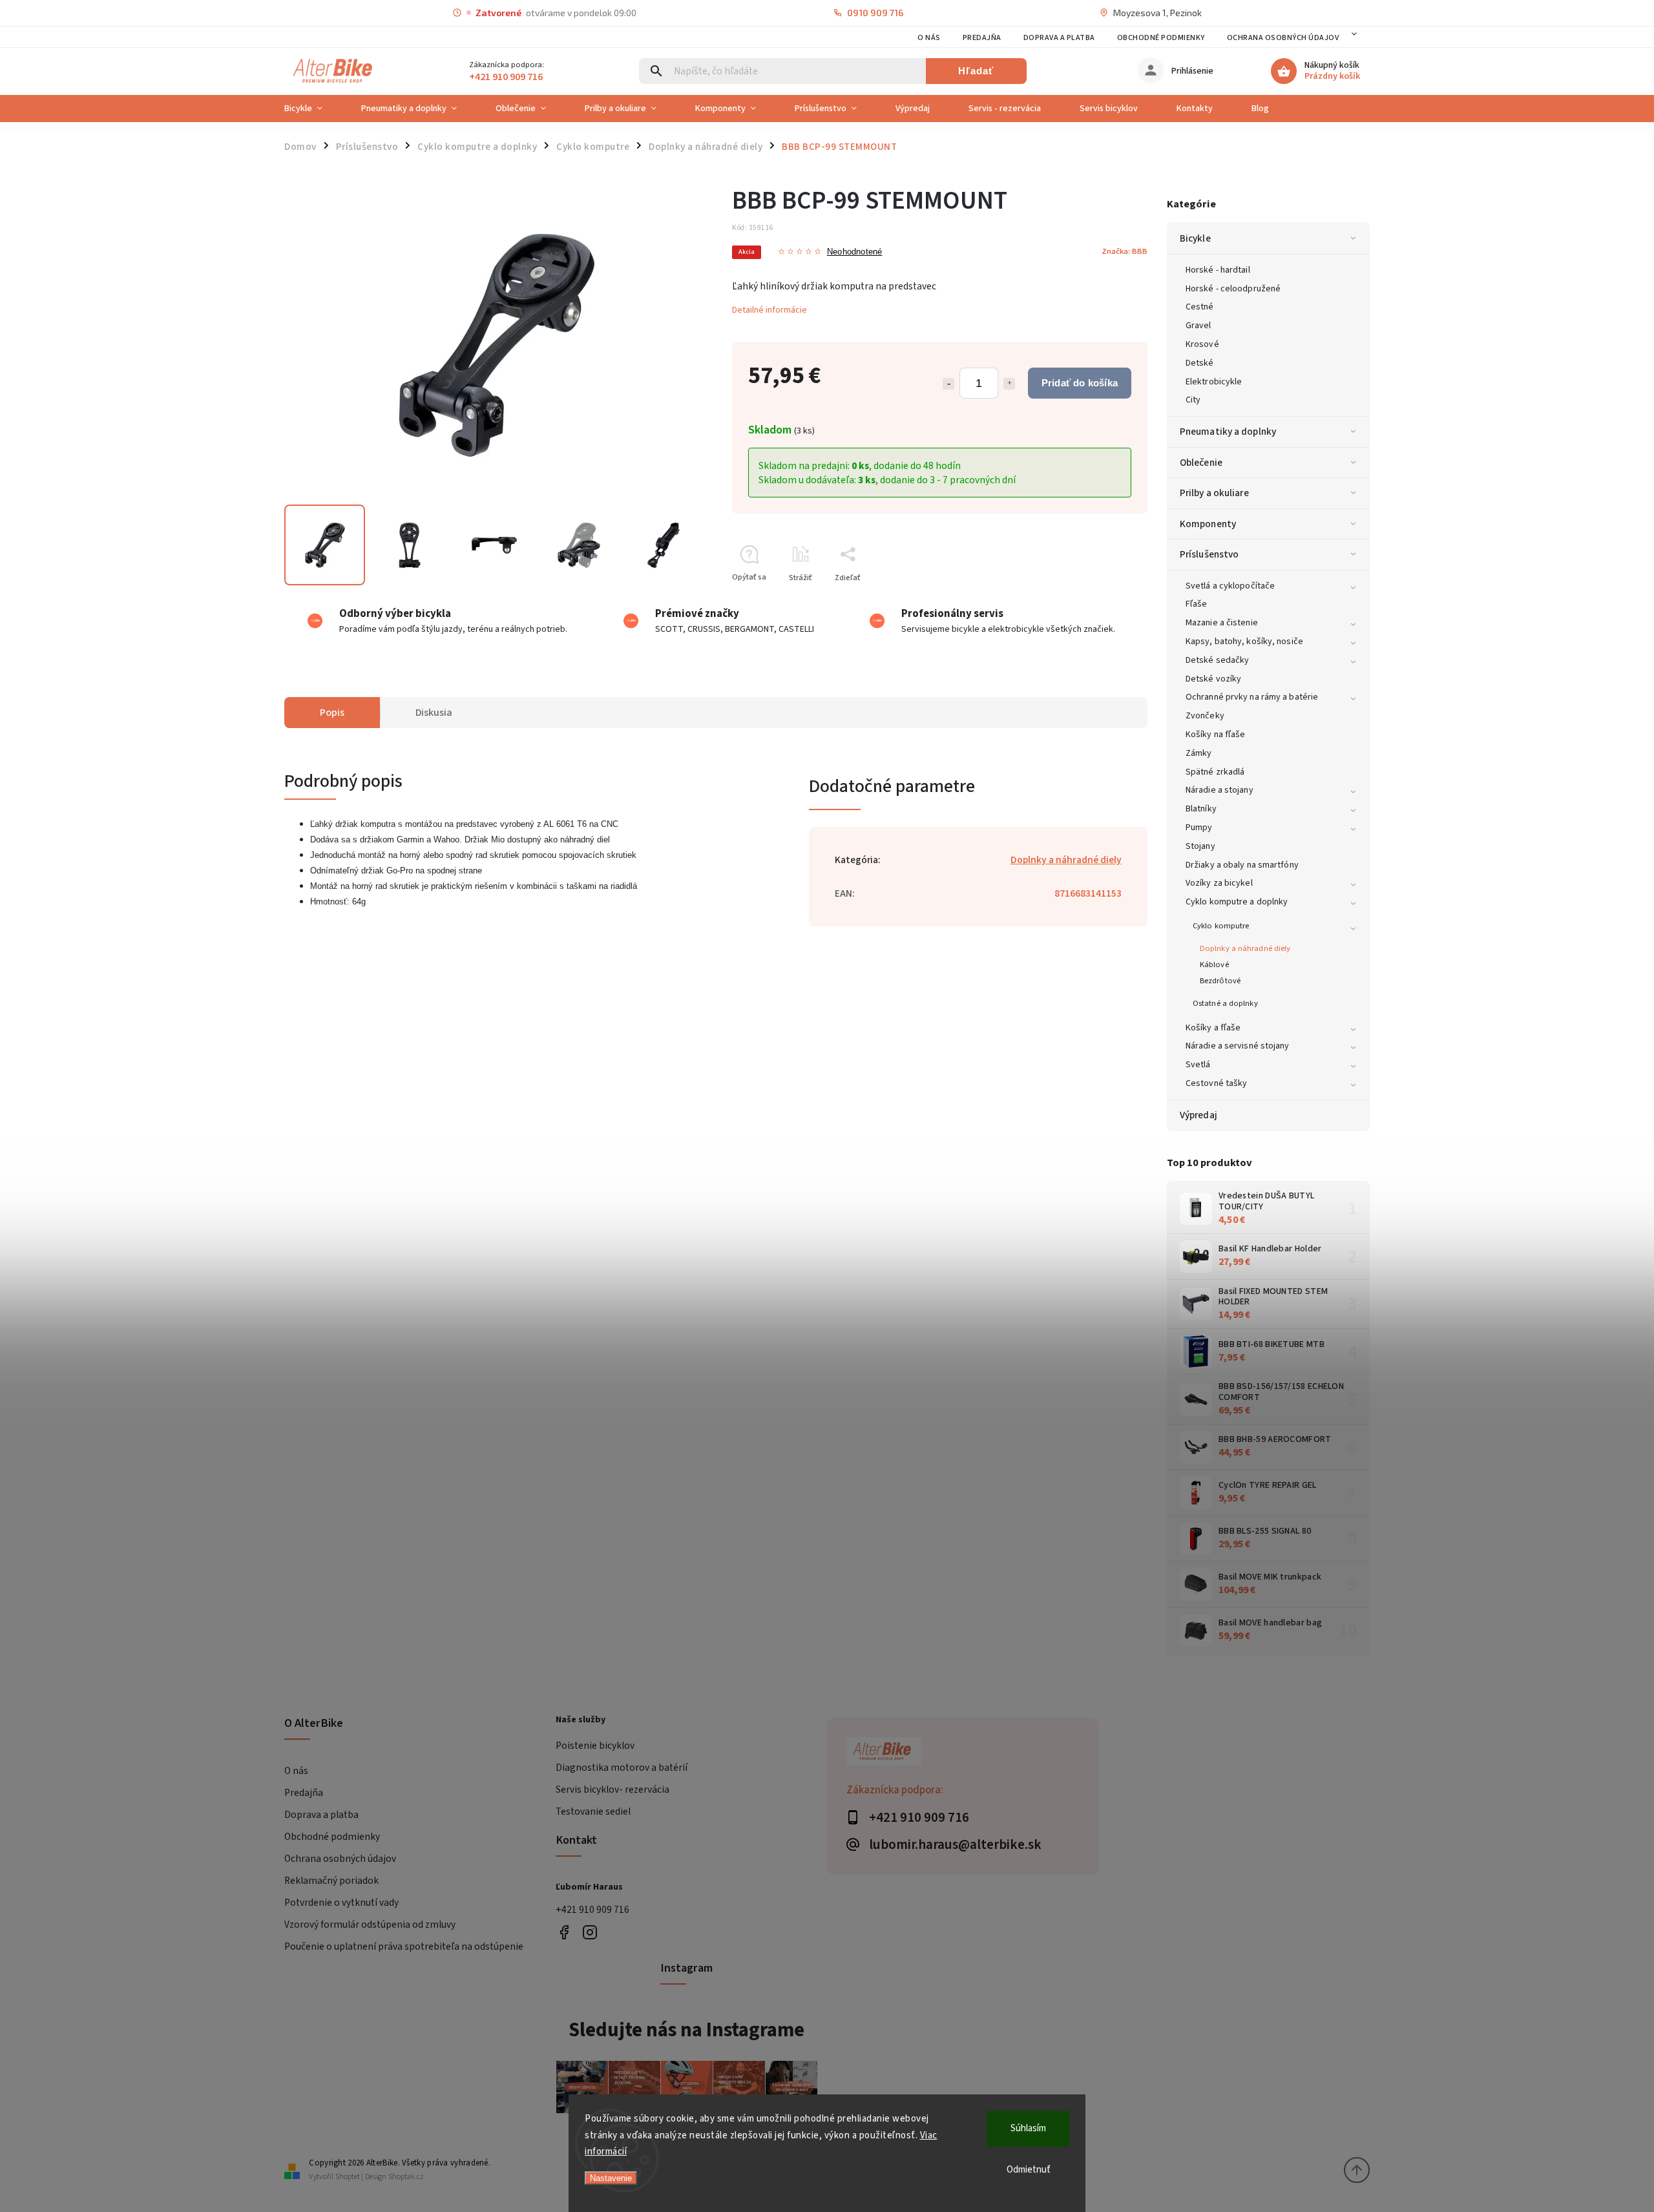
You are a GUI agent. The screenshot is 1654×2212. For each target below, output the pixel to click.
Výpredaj (1199, 1115)
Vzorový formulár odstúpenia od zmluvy (370, 1925)
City (1193, 400)
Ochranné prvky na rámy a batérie (1252, 697)
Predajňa (982, 38)
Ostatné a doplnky (1225, 1003)
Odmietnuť (1029, 2170)
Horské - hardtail (1218, 270)
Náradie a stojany (1220, 790)
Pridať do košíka (1080, 383)
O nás (929, 38)
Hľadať (976, 71)
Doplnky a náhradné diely (1245, 948)
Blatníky (1201, 809)
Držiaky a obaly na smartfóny (1242, 865)
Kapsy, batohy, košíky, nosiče (1244, 642)
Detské (1200, 363)
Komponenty (1208, 524)
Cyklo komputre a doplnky (1237, 902)
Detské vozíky (1213, 679)
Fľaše (1197, 604)
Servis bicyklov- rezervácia (612, 1789)
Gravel (1199, 326)
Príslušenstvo (1209, 554)
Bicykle (1195, 238)
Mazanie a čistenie (1222, 623)
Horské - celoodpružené (1233, 289)
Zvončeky (1205, 716)
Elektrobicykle (1214, 382)
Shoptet (348, 2177)
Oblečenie (1201, 463)
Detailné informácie (769, 310)
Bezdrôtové (1220, 981)
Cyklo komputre (1221, 926)
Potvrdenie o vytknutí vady (341, 1903)
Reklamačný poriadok (331, 1881)
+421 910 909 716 (592, 1910)
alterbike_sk (590, 1933)
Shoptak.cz (406, 2177)
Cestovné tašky (1216, 1083)
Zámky (1199, 753)
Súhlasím (1028, 2128)
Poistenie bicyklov (595, 1746)
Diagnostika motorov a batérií (622, 1768)
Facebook (564, 1933)
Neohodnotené (854, 252)
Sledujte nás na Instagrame (686, 2030)
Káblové (1214, 965)
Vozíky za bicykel (1219, 883)
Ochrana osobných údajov (1283, 38)
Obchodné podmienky (1161, 38)
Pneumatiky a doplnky (1228, 432)
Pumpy (1199, 828)
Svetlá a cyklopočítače (1230, 586)
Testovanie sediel (593, 1811)
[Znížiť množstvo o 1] (948, 384)
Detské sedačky (1217, 660)
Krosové (1202, 344)
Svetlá (1198, 1065)
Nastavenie (611, 2178)
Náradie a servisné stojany (1238, 1046)
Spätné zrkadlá (1215, 772)
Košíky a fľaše (1213, 1028)
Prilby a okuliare (1214, 493)
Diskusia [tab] (434, 713)
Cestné (1200, 307)
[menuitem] (313, 109)
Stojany (1200, 846)
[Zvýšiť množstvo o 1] (1009, 384)
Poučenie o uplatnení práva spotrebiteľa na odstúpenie (404, 1946)
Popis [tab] (332, 713)
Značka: (1125, 251)
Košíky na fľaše (1216, 735)
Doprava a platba (1059, 38)
